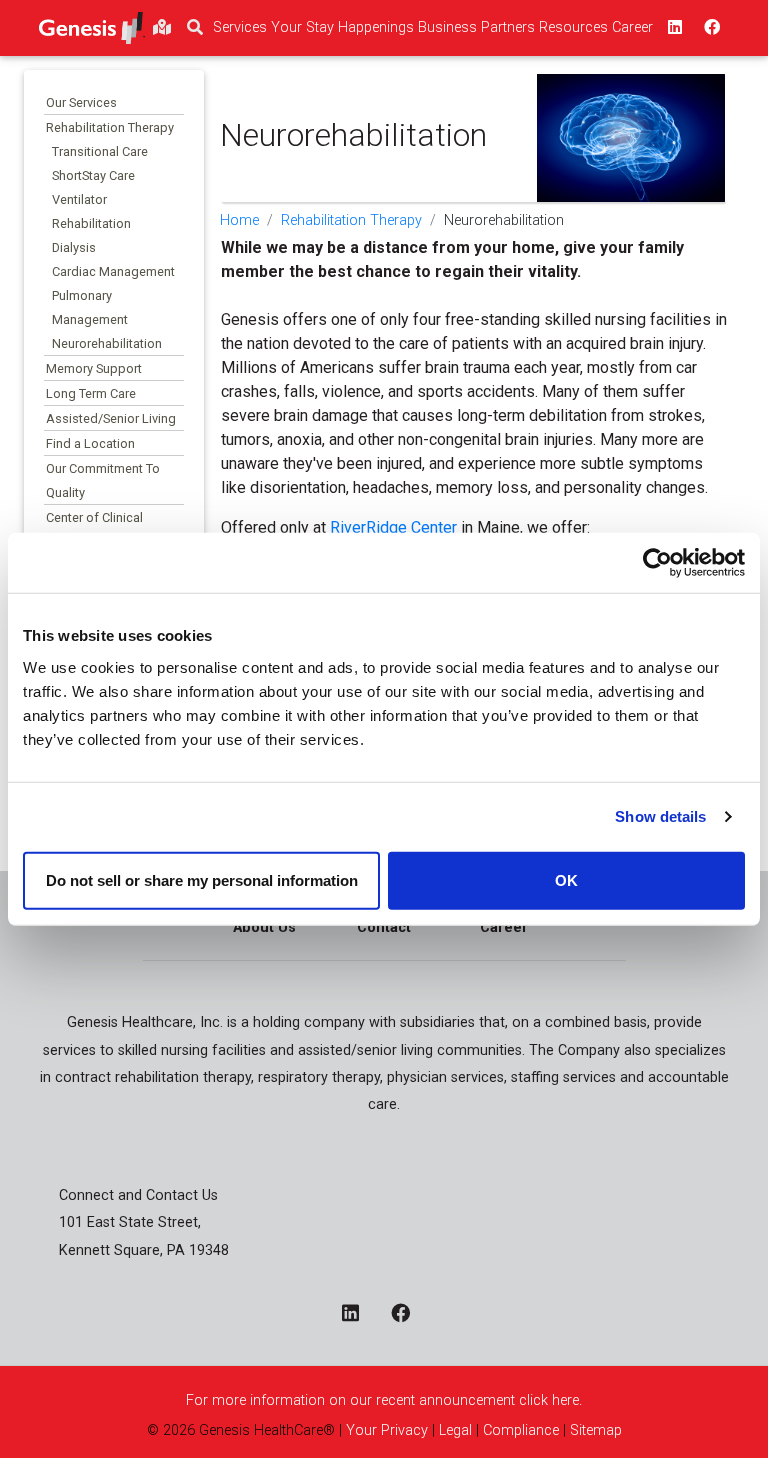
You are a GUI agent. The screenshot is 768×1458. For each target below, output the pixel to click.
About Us (264, 927)
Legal (455, 1430)
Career (504, 927)
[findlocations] (162, 28)
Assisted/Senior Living (111, 418)
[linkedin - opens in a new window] (358, 1315)
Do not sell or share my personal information (202, 879)
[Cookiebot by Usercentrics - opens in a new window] (657, 563)
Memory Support (94, 368)
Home (239, 220)
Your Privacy (387, 1430)
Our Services (81, 102)
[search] (195, 28)
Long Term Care (91, 393)
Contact (384, 927)
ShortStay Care (93, 175)
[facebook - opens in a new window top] (710, 28)
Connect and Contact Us (138, 1195)
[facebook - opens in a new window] (408, 1315)
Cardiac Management (113, 271)
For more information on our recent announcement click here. (384, 1400)
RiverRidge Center (393, 527)
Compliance (521, 1430)
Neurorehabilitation (107, 343)
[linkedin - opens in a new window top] (673, 28)
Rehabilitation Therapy (110, 127)
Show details (660, 816)
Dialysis (74, 247)
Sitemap (596, 1430)
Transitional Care (100, 151)
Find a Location (90, 443)
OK (566, 879)
